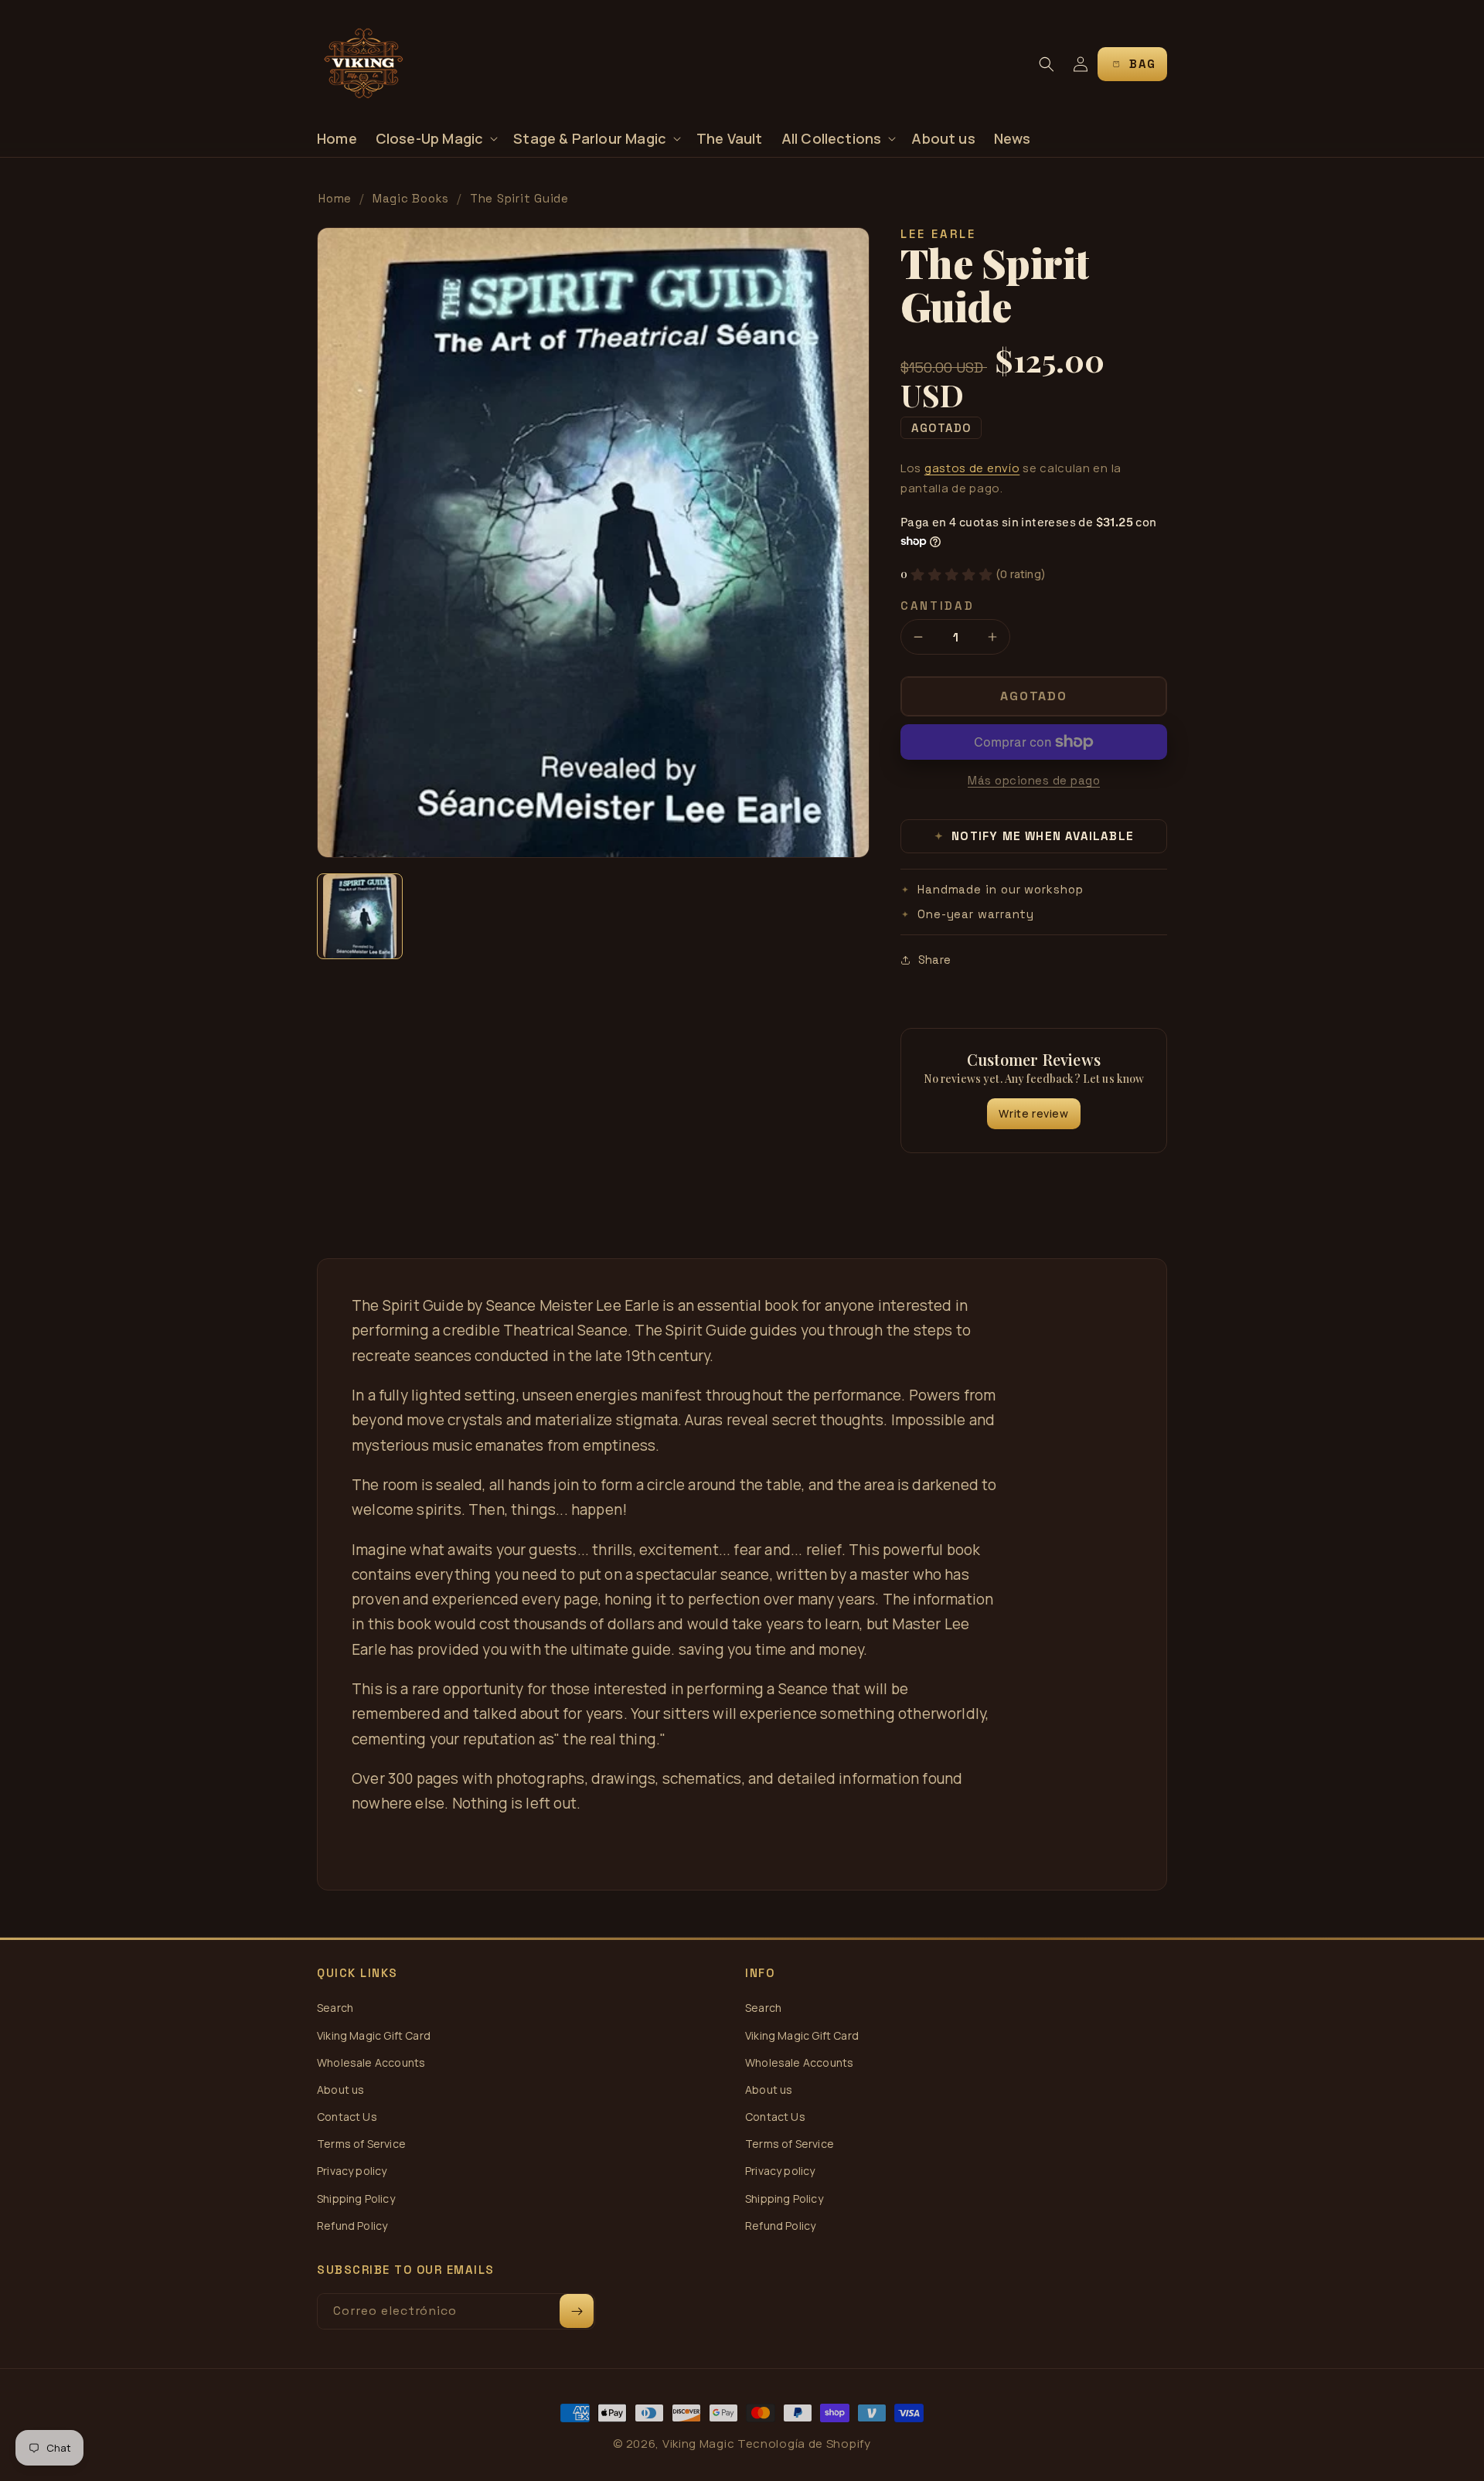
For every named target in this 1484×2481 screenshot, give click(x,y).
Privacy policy (352, 2171)
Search (335, 2008)
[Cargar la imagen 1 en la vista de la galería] (360, 916)
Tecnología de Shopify (804, 2444)
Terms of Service (361, 2144)
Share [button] (934, 960)
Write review (1033, 1113)
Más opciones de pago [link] (1034, 780)
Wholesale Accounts (371, 2062)
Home (335, 198)
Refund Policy (352, 2226)
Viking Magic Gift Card (374, 2035)
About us (340, 2090)
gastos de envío (972, 468)
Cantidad (938, 606)
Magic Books (411, 198)
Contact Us (347, 2117)
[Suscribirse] (577, 2311)
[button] (436, 139)
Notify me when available (1035, 836)
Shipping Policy (356, 2199)
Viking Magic (698, 2444)
